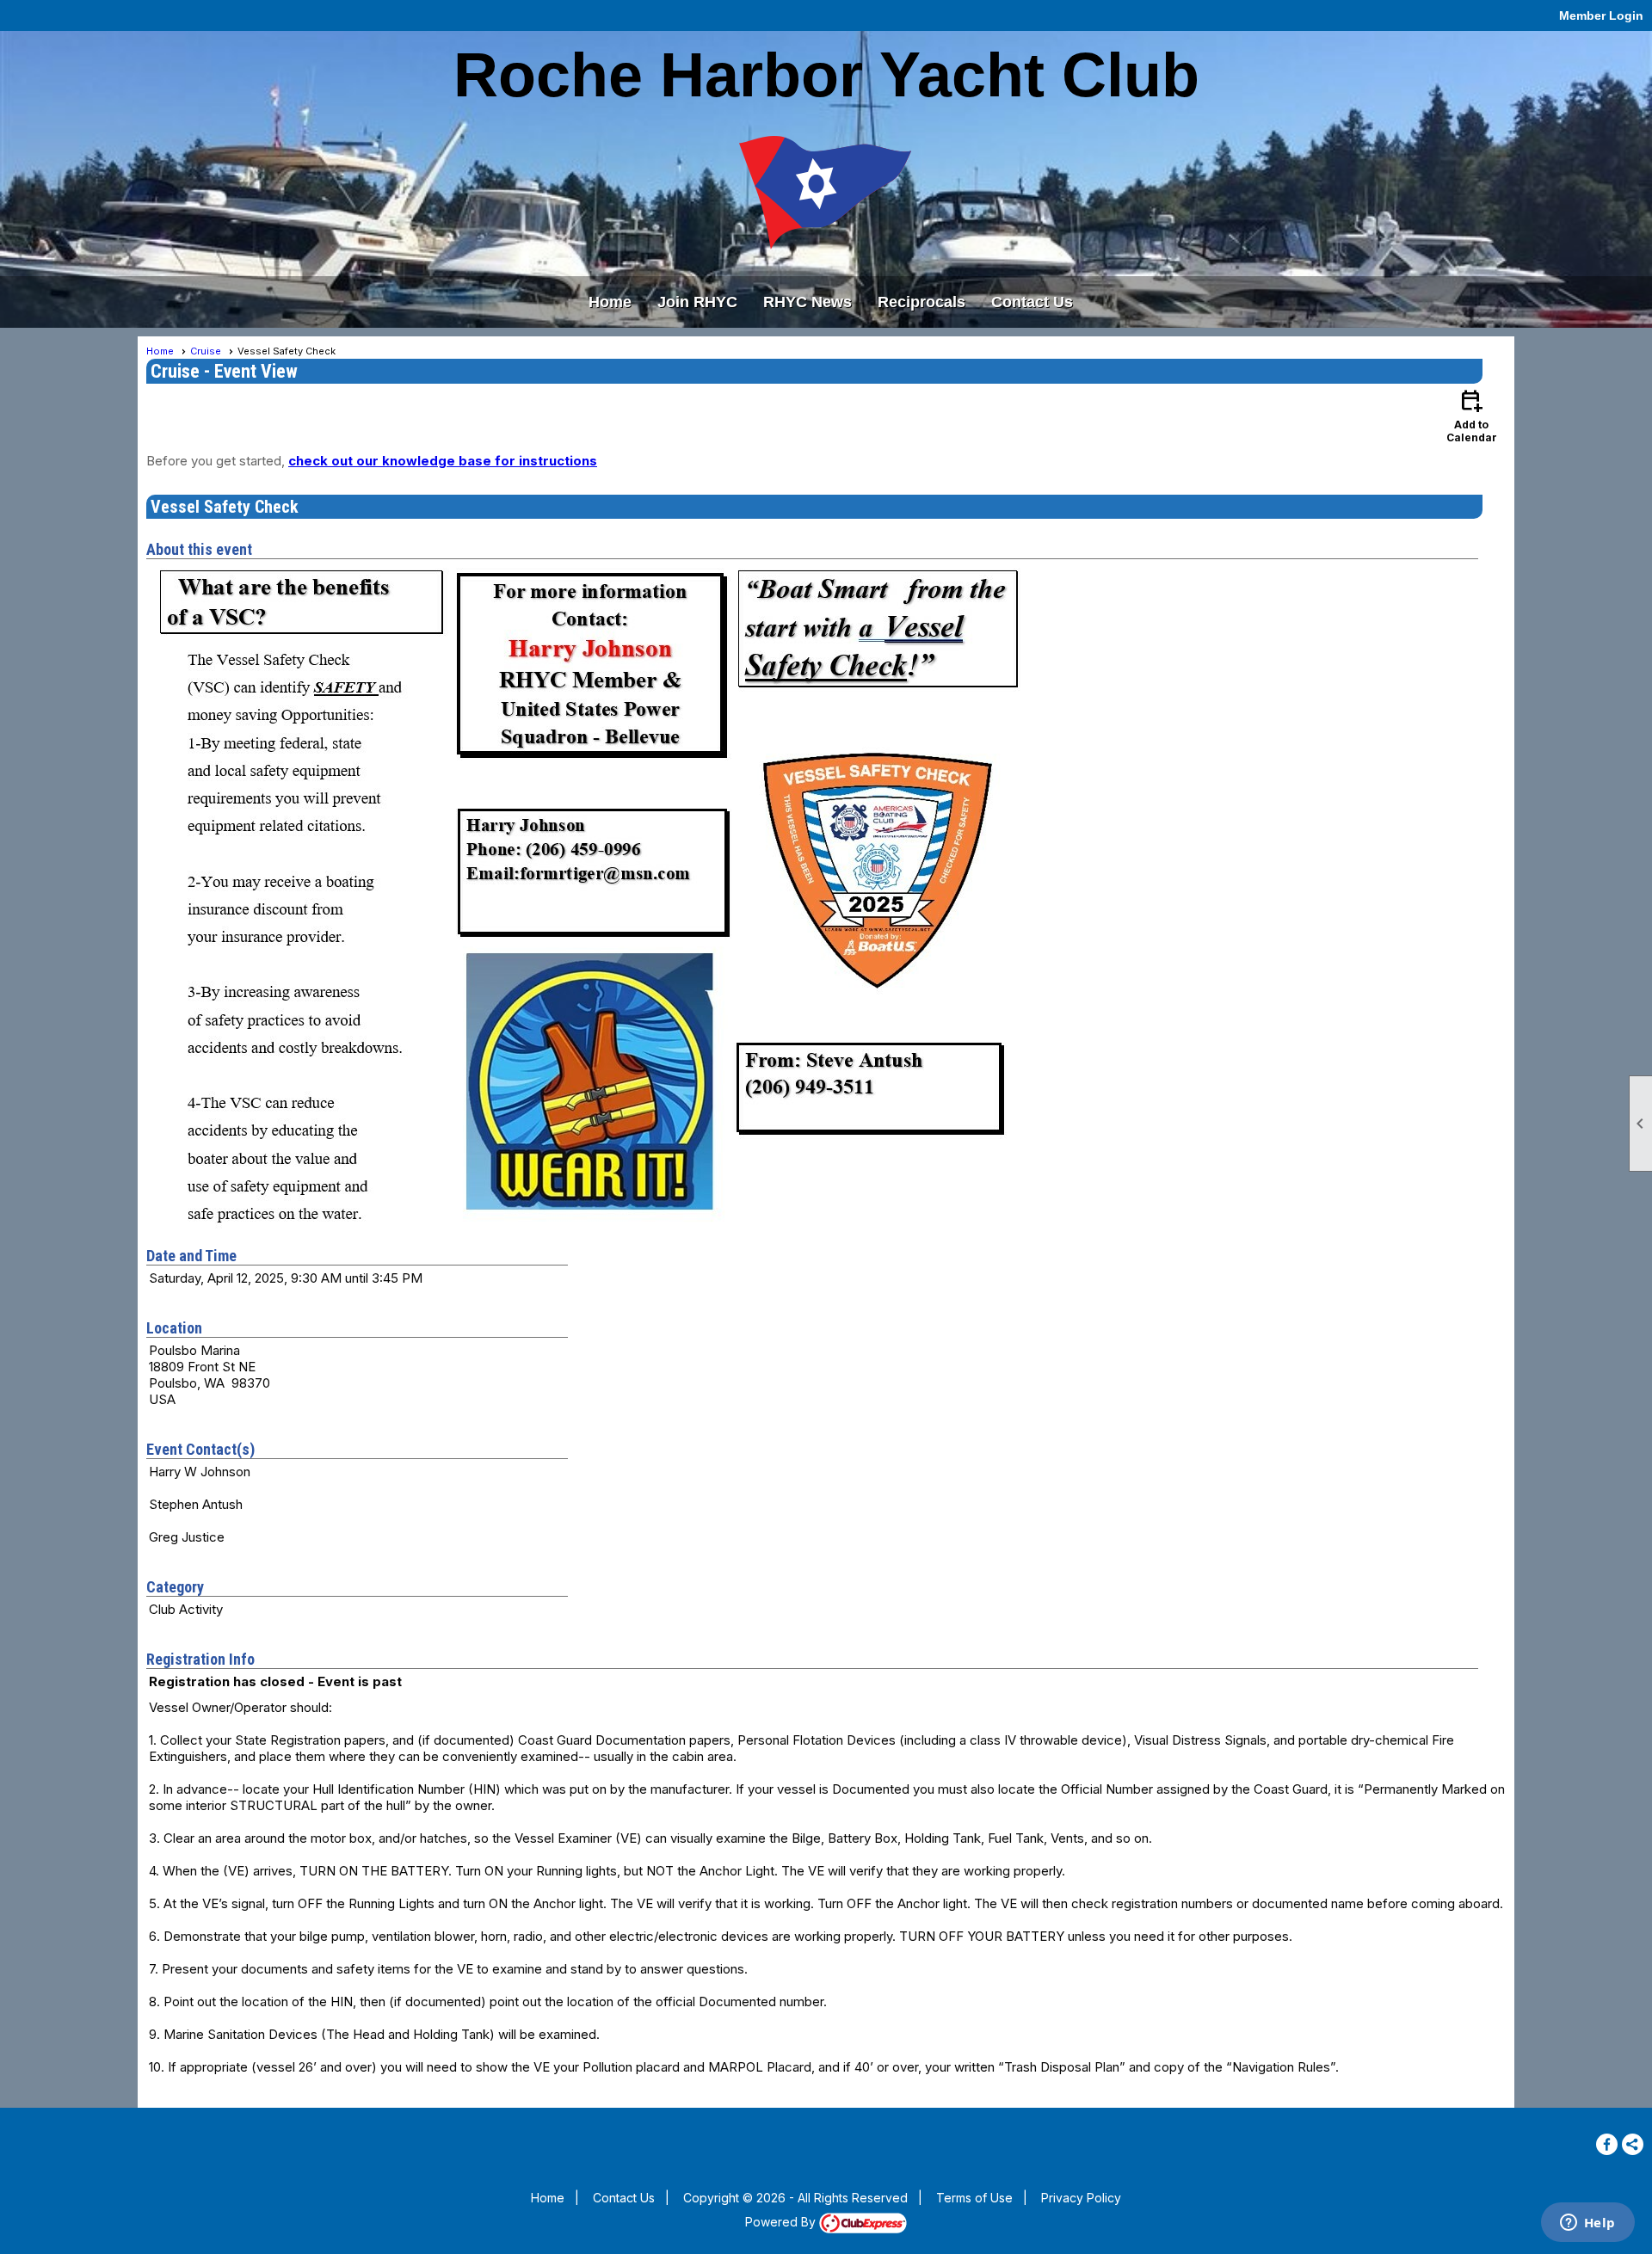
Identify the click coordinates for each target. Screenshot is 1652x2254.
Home (610, 302)
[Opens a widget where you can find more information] (1587, 2224)
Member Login (1601, 15)
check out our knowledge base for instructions (443, 461)
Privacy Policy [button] (1081, 2198)
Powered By (782, 2222)
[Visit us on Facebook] (1607, 2144)
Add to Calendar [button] (1472, 415)
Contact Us (1032, 302)
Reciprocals (922, 302)
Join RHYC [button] (697, 302)
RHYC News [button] (808, 302)
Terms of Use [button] (974, 2198)
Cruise (206, 351)
